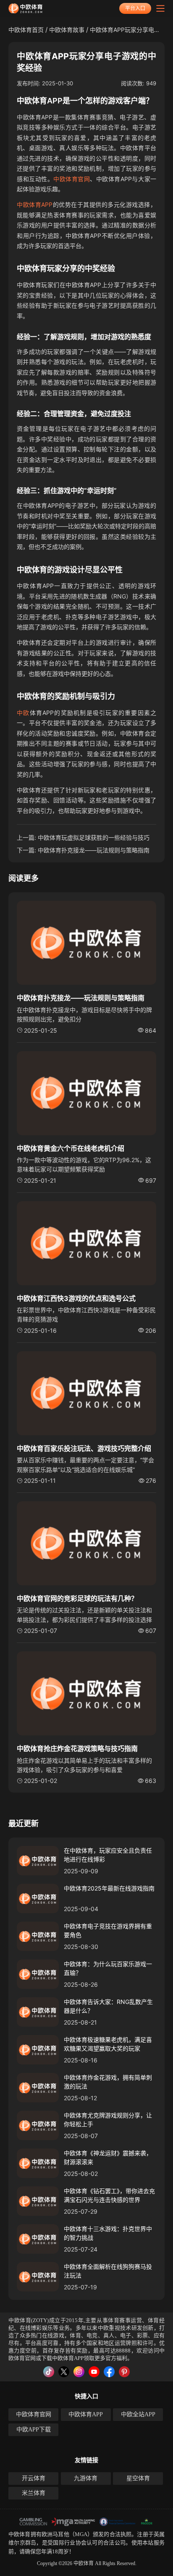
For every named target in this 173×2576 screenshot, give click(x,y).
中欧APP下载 (34, 2430)
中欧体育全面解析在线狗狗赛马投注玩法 (108, 2271)
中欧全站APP (138, 2414)
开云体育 (34, 2478)
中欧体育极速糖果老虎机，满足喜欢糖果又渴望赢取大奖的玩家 (108, 2044)
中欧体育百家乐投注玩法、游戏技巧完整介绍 (84, 1448)
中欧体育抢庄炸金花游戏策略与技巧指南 (77, 1748)
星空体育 (138, 2478)
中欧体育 (20, 2534)
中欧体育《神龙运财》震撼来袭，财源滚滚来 (108, 2157)
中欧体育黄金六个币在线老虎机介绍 (71, 1148)
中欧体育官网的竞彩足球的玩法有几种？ (77, 1598)
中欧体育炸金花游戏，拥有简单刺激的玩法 (108, 2082)
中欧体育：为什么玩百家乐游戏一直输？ (108, 1968)
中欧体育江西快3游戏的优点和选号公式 (76, 1298)
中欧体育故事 (67, 30)
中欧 (23, 713)
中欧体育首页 (26, 30)
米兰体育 (34, 2493)
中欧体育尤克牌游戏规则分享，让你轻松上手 (108, 2120)
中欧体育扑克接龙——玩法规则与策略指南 (94, 850)
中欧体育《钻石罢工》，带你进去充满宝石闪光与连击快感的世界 (109, 2195)
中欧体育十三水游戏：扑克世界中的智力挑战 (108, 2233)
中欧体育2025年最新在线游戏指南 (109, 1888)
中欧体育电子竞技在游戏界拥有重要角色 (108, 1930)
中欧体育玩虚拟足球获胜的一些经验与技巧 (94, 837)
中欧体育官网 (72, 179)
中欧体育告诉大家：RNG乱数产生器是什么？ (108, 2006)
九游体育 (86, 2478)
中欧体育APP (35, 204)
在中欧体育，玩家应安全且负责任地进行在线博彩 (108, 1855)
